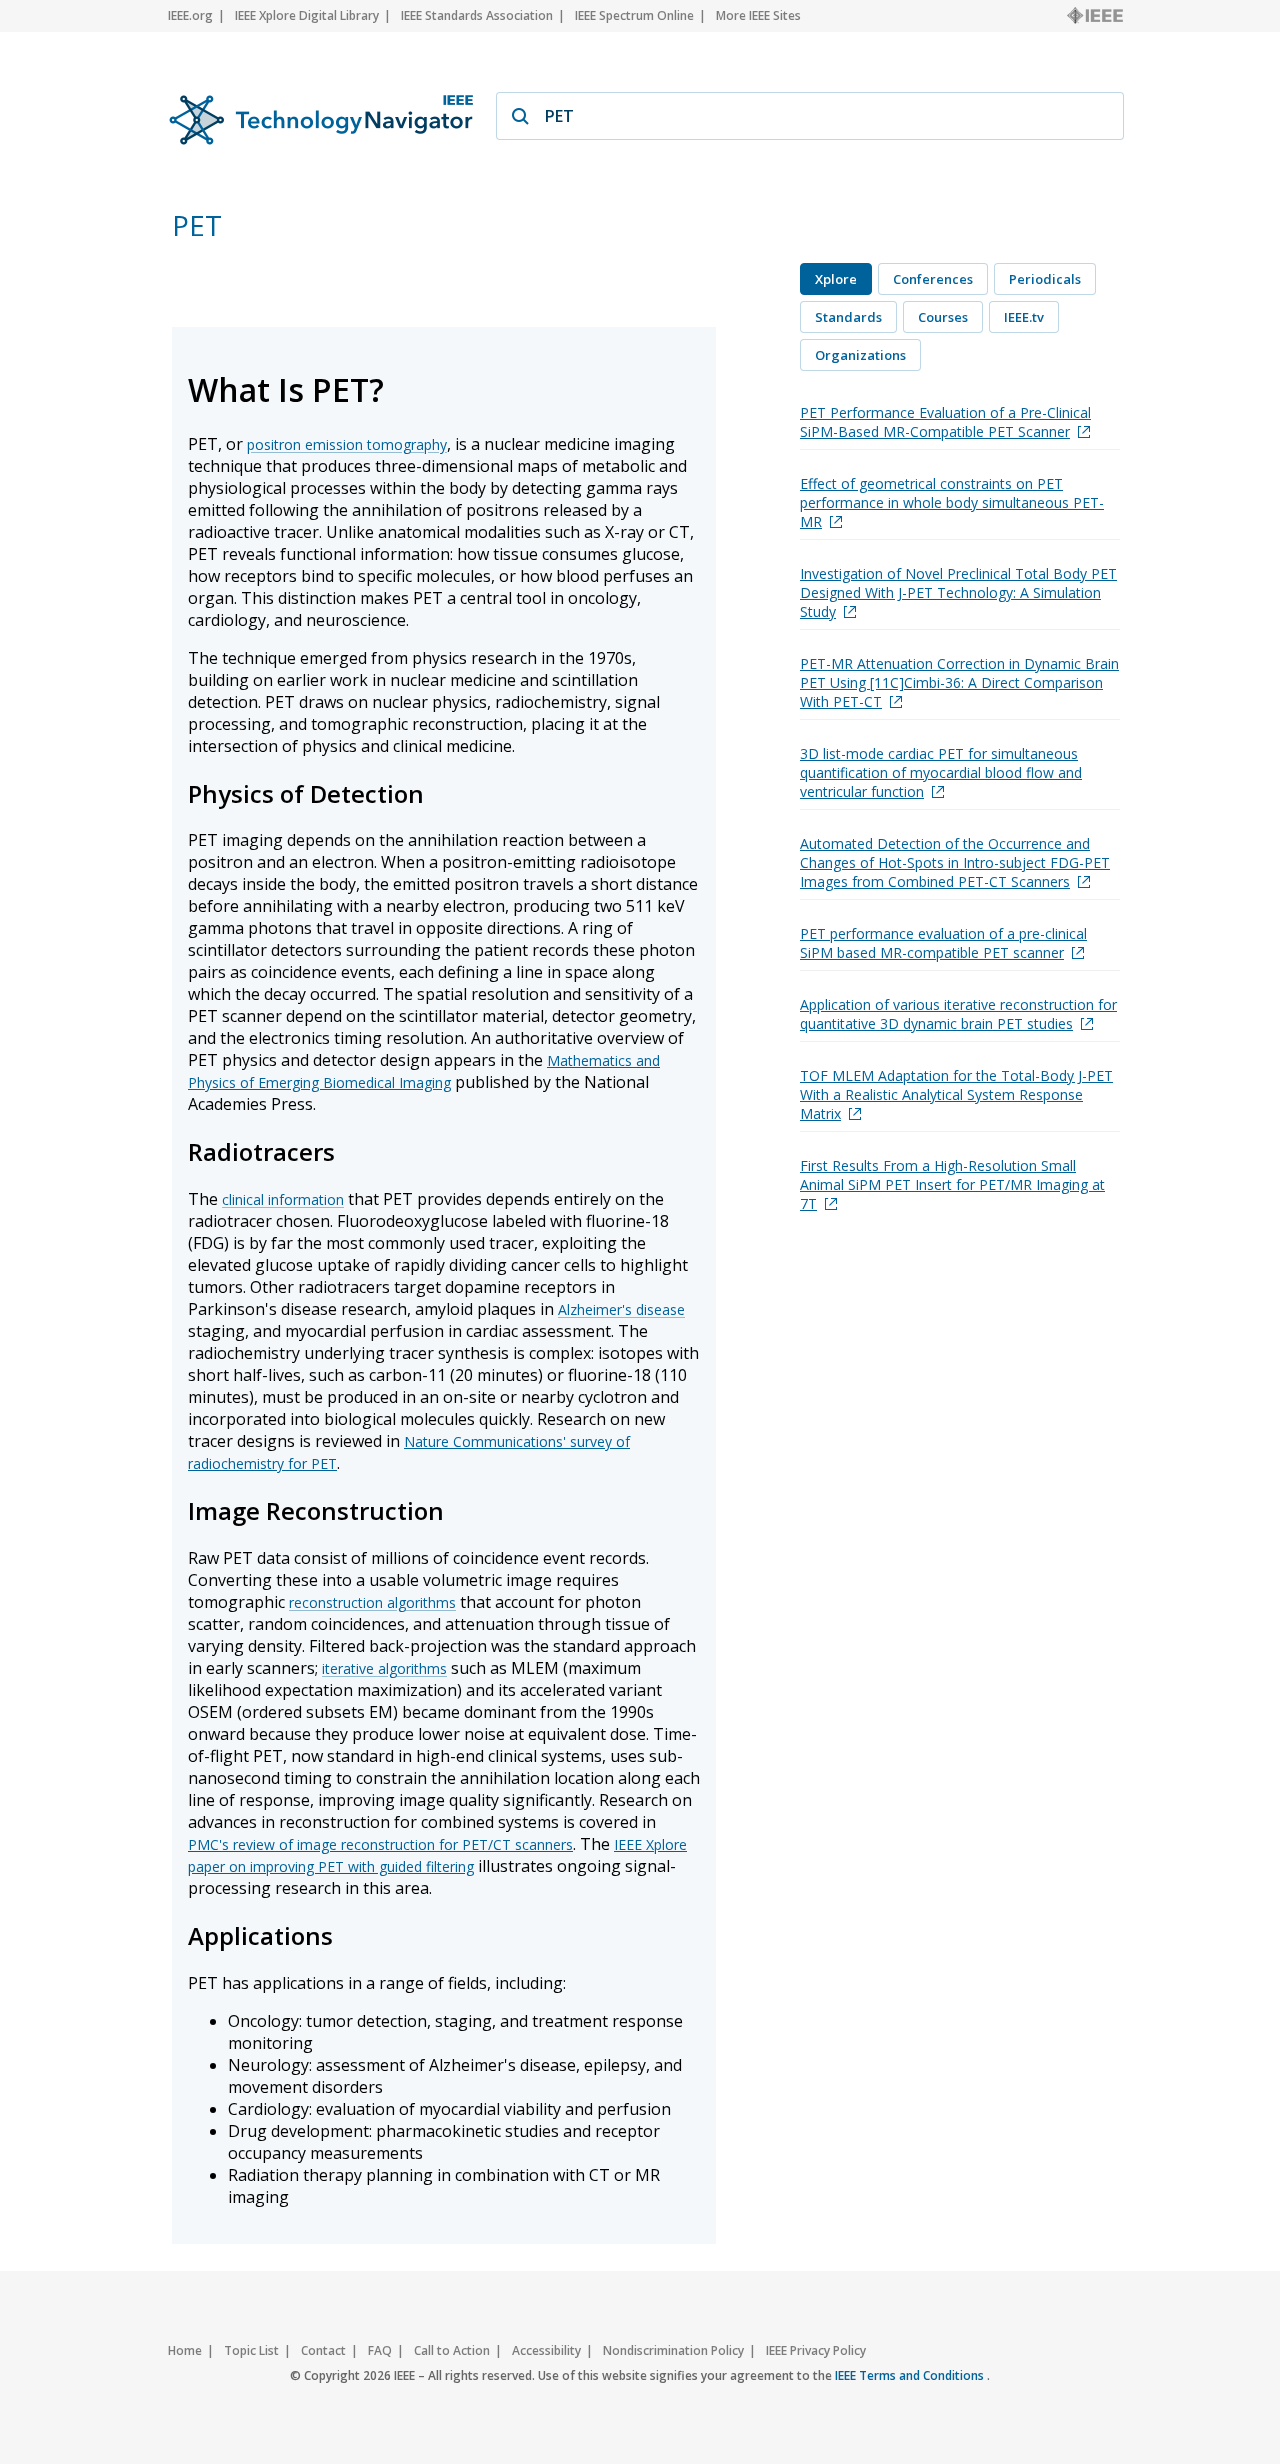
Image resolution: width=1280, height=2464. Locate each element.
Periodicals (1045, 279)
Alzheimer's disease (621, 1309)
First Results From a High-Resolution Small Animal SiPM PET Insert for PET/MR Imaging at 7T (952, 1184)
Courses (943, 317)
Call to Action (452, 2350)
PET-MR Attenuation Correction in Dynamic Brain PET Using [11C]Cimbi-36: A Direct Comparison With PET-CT (959, 682)
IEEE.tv (1024, 317)
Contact (323, 2350)
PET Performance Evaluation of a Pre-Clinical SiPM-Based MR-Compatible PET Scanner (945, 422)
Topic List (251, 2350)
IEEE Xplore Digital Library (307, 15)
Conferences (933, 279)
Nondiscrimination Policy (673, 2350)
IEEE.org (190, 15)
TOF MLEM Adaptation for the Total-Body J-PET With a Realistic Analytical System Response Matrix (956, 1094)
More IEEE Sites (758, 15)
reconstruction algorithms (372, 1602)
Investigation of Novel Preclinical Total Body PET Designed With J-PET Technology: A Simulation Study (958, 592)
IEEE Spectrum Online (634, 15)
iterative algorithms (384, 1668)
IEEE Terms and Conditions (911, 2375)
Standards (848, 317)
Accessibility (546, 2350)
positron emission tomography (347, 444)
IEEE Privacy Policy (816, 2350)
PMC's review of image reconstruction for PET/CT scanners (380, 1844)
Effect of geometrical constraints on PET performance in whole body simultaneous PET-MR (952, 502)
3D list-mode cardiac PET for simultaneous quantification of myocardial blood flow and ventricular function (941, 772)
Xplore (836, 279)
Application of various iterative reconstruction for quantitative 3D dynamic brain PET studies (958, 1014)
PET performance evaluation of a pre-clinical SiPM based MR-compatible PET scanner (943, 943)
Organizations (860, 355)
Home (185, 2350)
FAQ (380, 2350)
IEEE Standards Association (477, 15)
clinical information (283, 1199)
